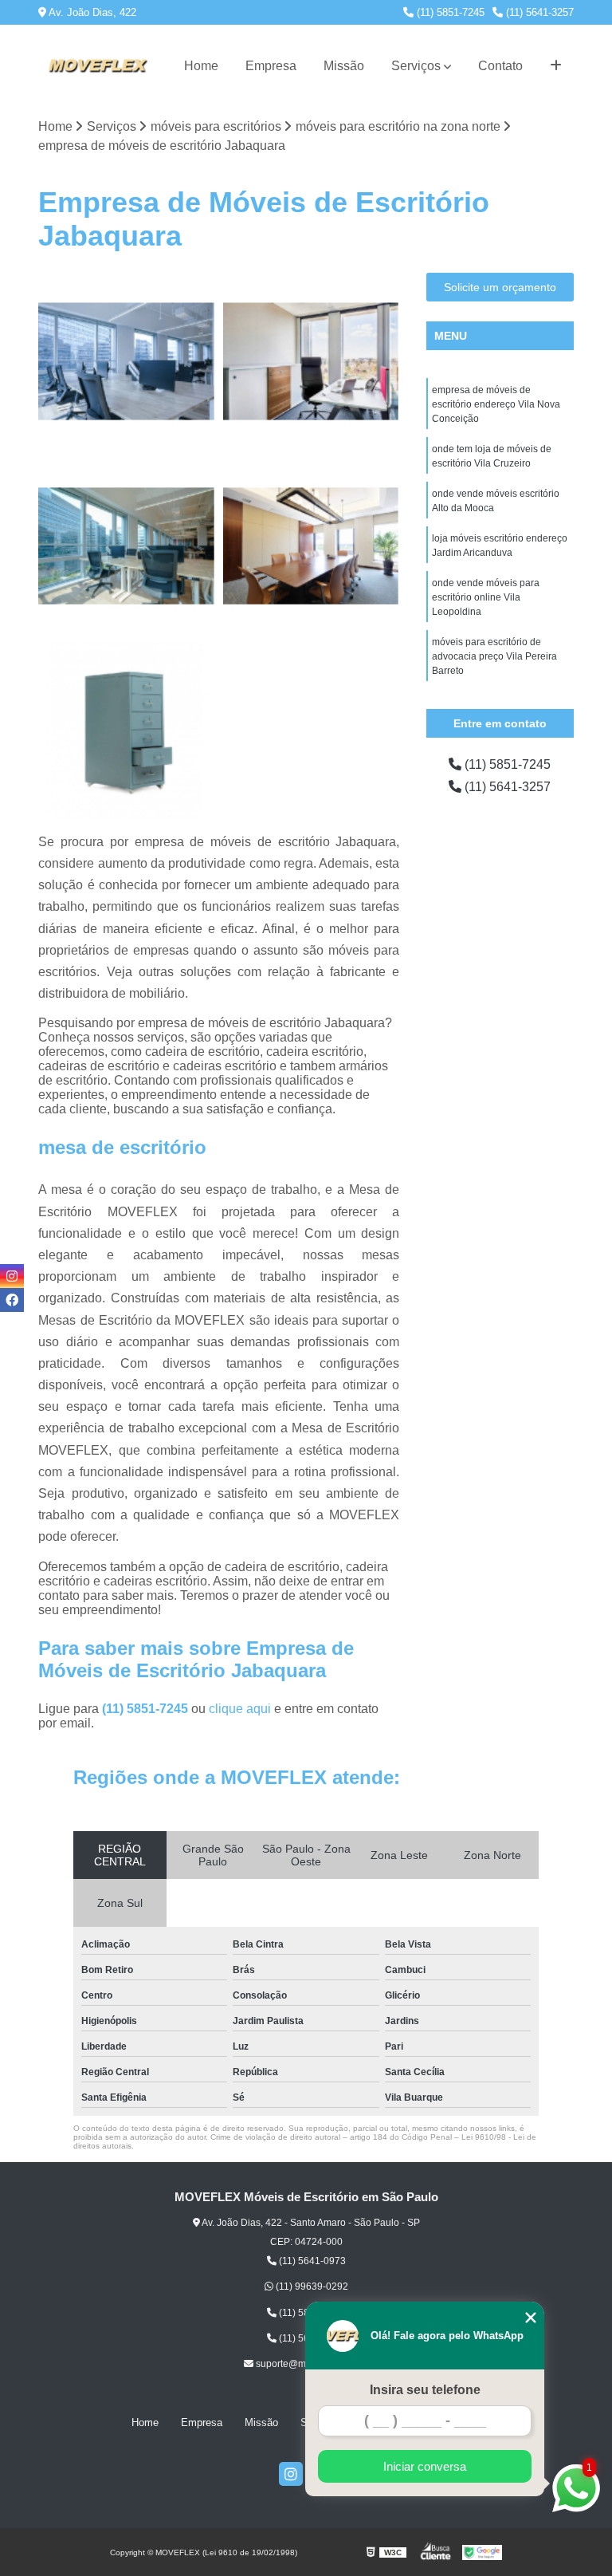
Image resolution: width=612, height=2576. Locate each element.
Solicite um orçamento (500, 287)
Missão (344, 66)
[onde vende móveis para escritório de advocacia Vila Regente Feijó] (312, 546)
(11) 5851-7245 (449, 12)
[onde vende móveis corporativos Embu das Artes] (312, 361)
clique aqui (240, 1709)
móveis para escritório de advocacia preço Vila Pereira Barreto (494, 656)
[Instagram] (291, 2474)
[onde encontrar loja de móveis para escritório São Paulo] (127, 361)
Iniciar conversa (425, 2466)
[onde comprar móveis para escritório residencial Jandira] (127, 731)
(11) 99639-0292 (311, 2286)
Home (201, 66)
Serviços (416, 66)
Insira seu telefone (425, 2390)
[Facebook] (12, 1300)
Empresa (271, 66)
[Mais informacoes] (556, 66)
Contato (500, 66)
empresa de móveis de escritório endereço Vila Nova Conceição (496, 404)
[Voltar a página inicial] (97, 66)
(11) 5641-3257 (538, 12)
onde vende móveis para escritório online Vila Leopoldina (486, 597)
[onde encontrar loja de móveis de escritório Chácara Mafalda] (127, 546)
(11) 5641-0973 (311, 2261)
